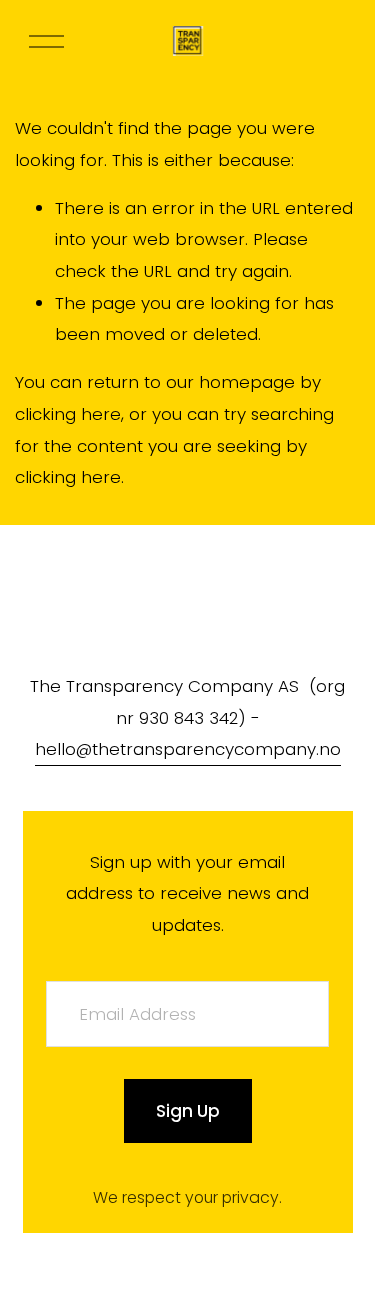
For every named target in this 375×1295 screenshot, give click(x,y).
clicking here (68, 414)
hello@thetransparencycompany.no (188, 749)
